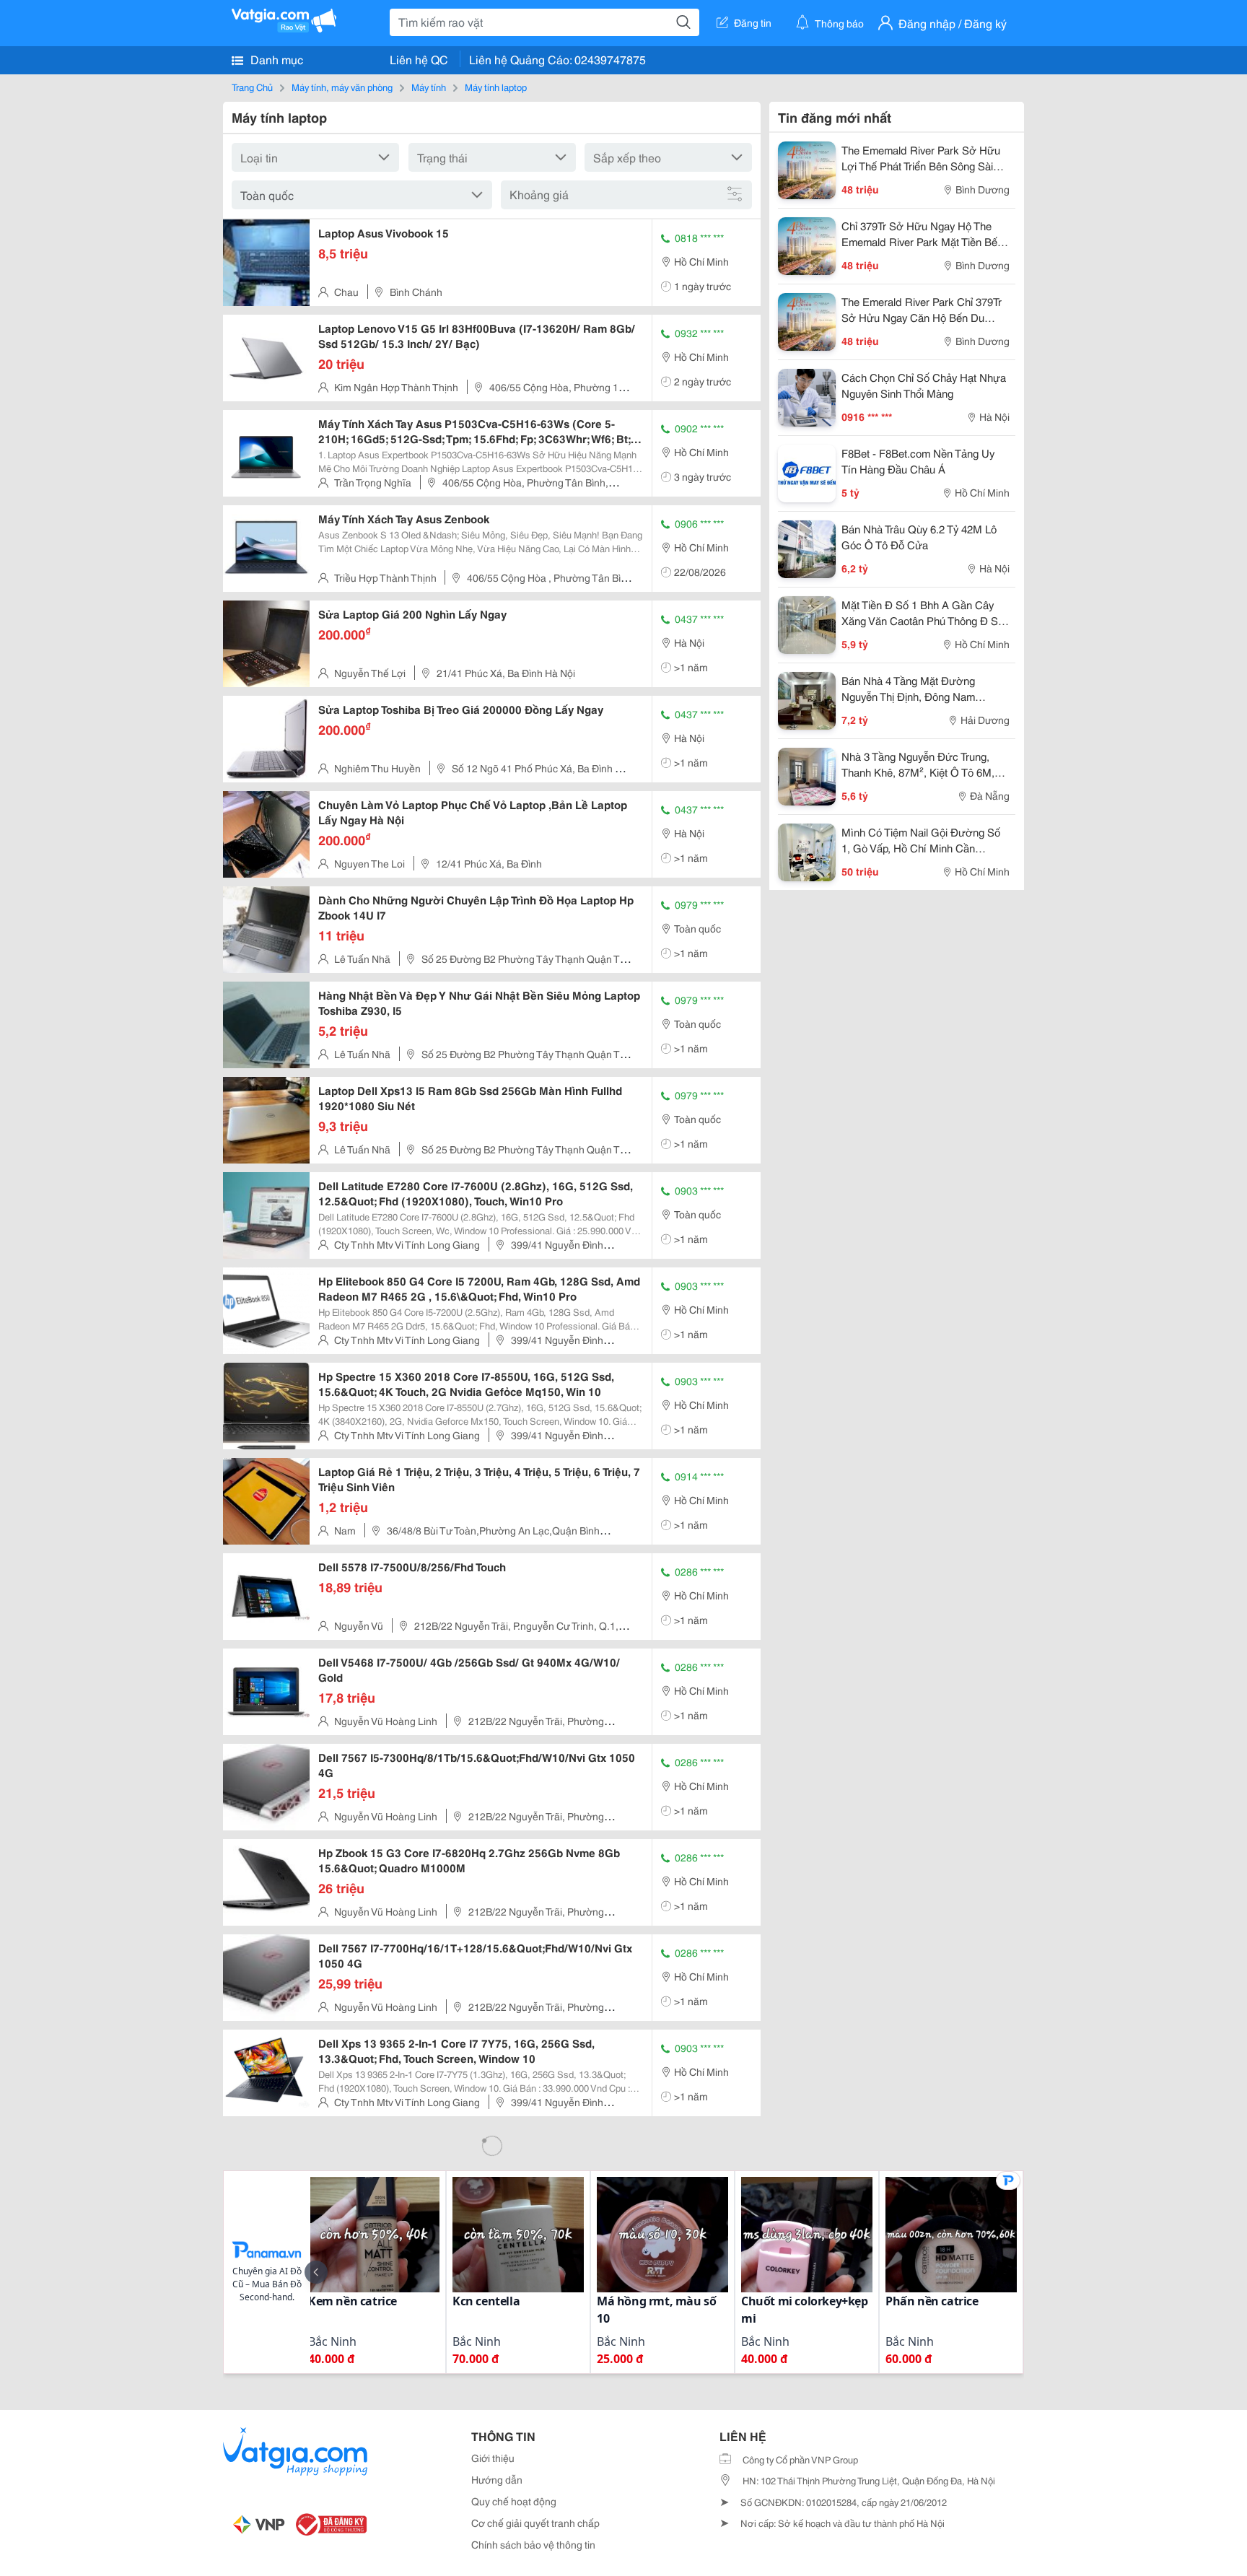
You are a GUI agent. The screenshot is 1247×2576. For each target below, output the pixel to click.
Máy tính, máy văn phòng (342, 87)
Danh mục (275, 59)
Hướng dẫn (497, 2479)
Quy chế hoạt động (514, 2501)
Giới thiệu (493, 2458)
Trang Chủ (252, 87)
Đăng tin (753, 22)
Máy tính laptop (496, 87)
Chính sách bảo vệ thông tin (533, 2544)
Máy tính (429, 87)
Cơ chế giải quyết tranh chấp (535, 2523)
